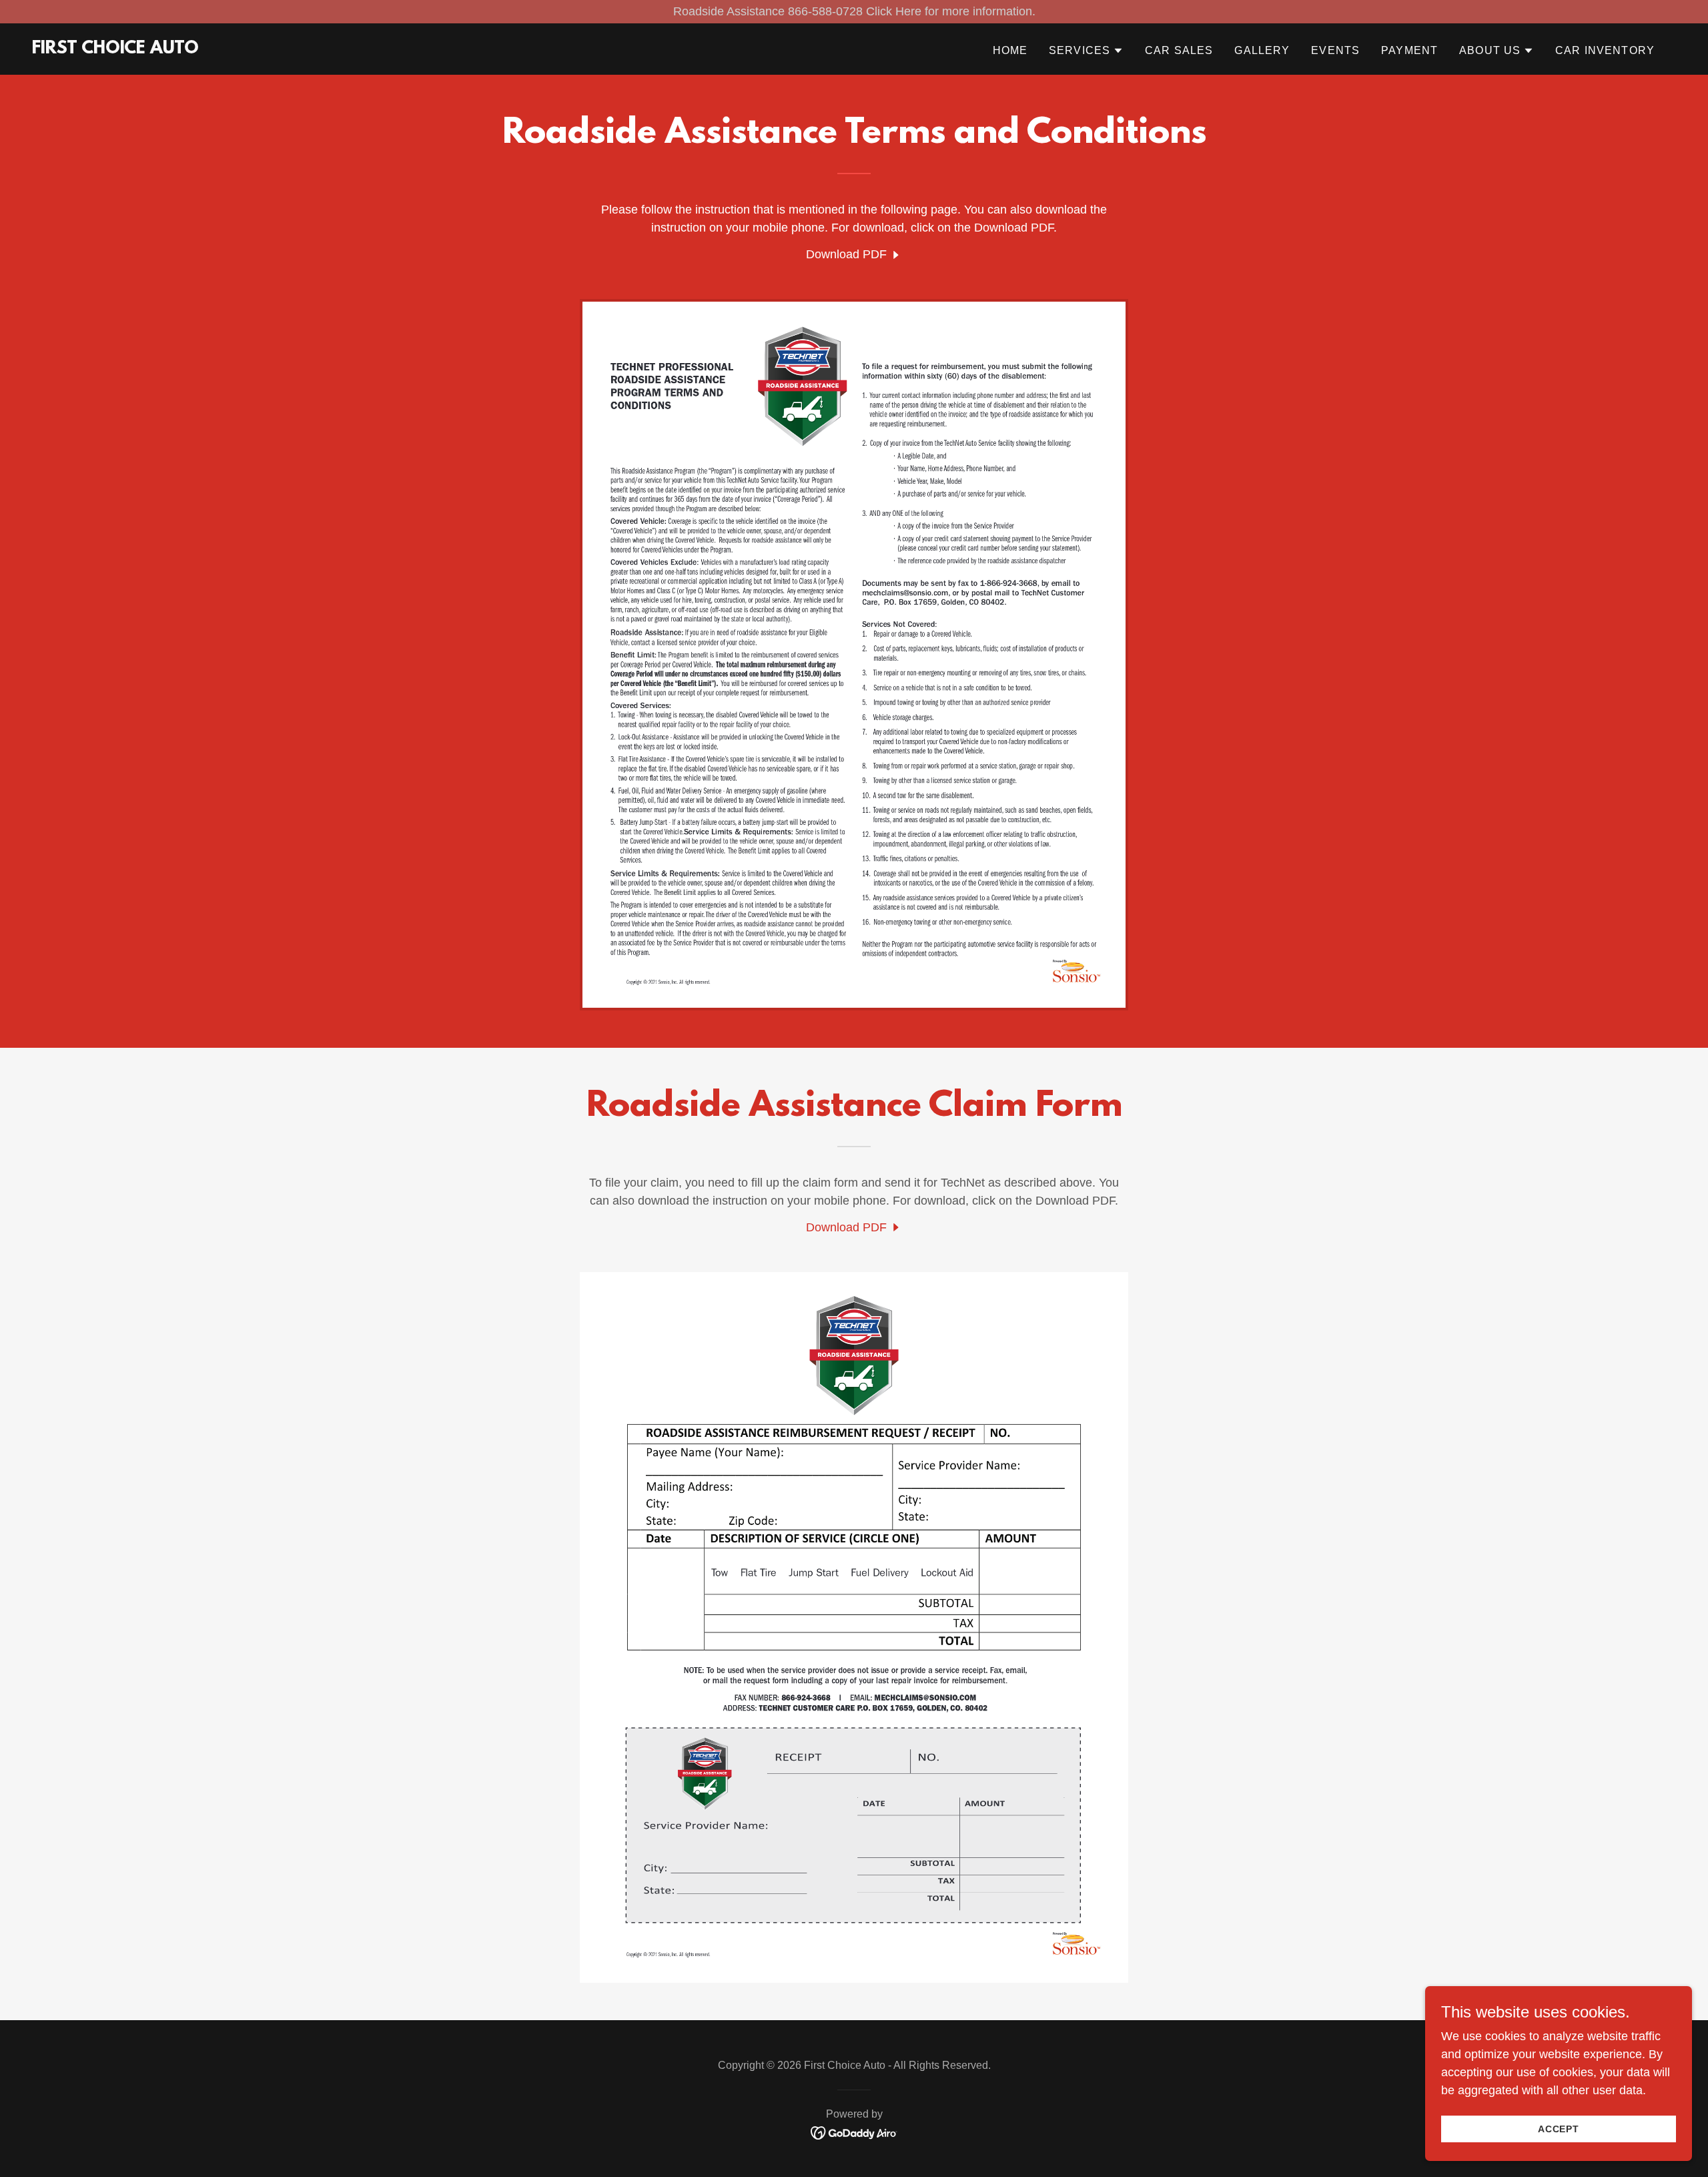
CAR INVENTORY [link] (1605, 50)
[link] (115, 49)
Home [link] (1010, 50)
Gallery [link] (1262, 50)
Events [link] (1335, 50)
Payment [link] (1409, 50)
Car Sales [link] (1179, 50)
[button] (1086, 51)
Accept (1559, 2129)
